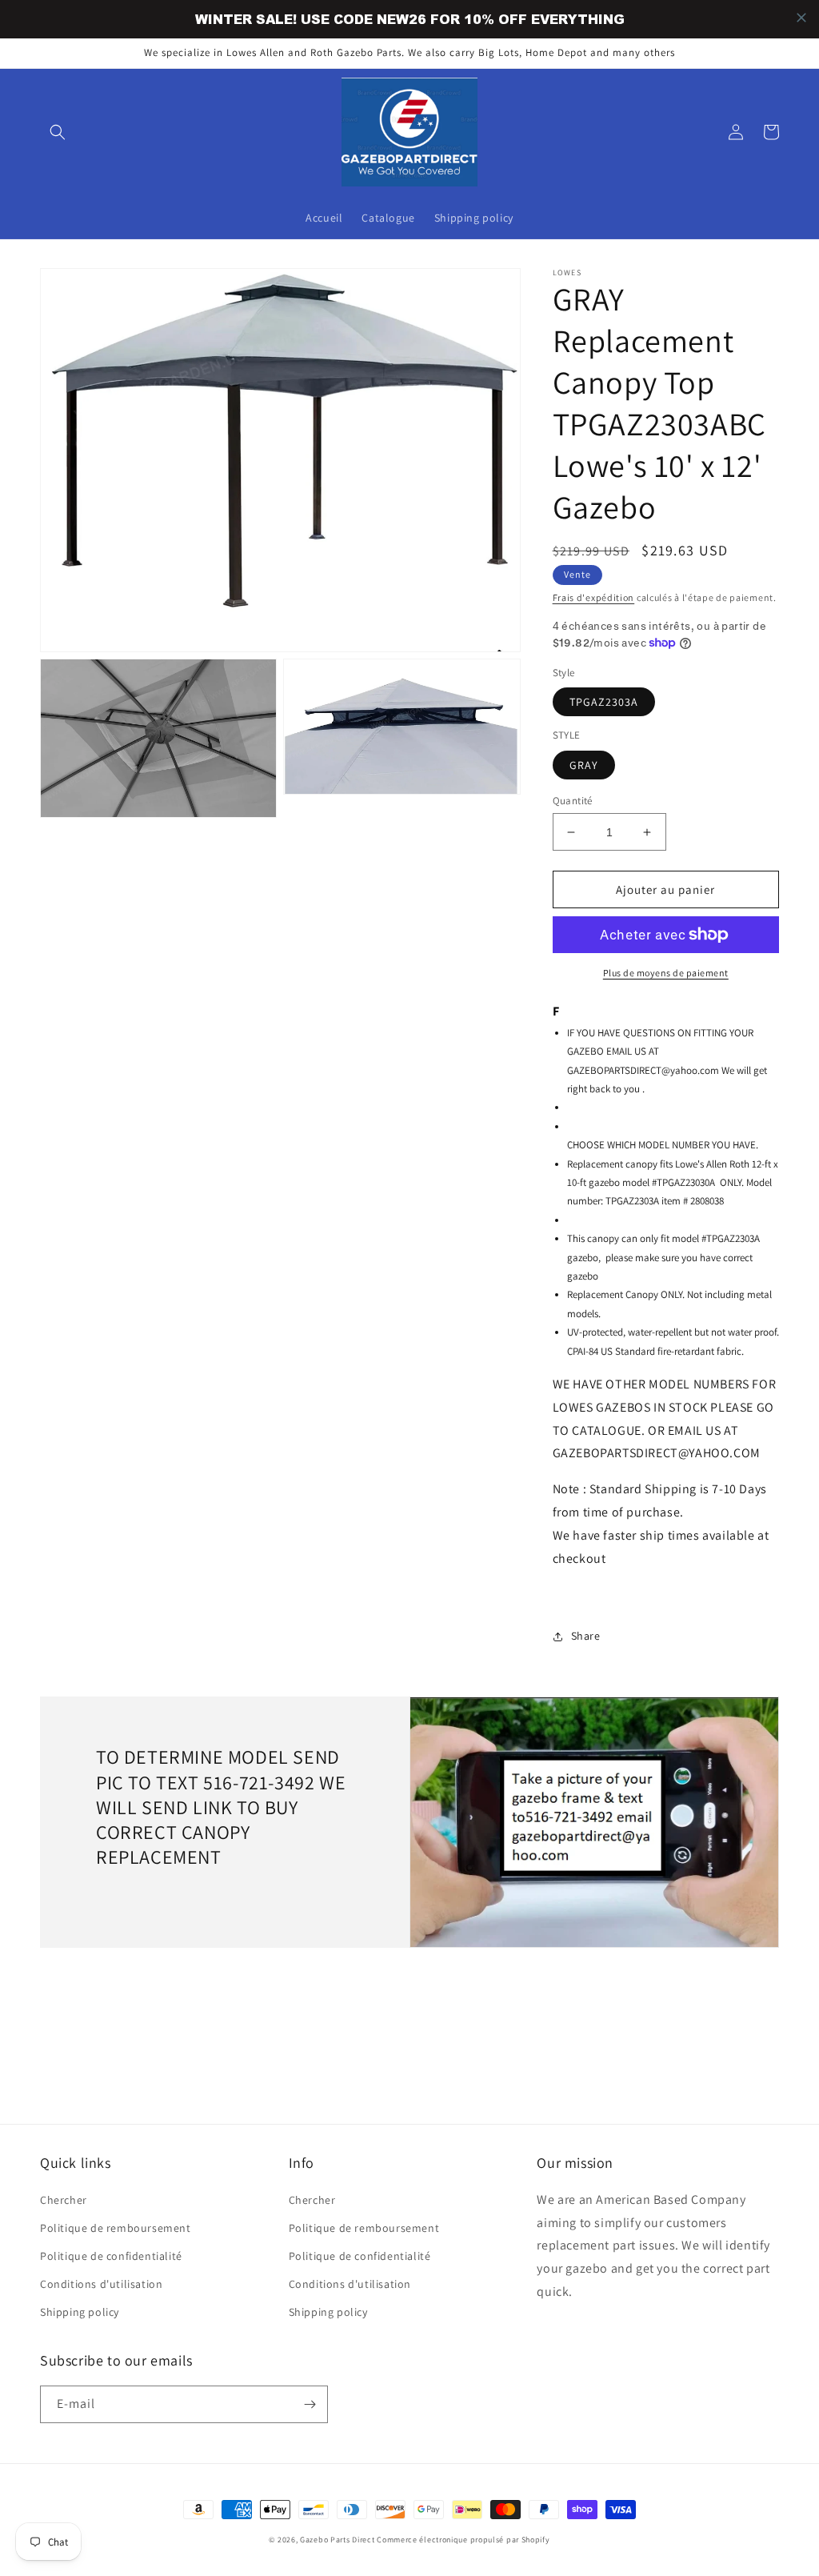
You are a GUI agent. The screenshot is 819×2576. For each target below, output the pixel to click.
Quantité (573, 801)
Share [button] (586, 1636)
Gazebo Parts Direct (337, 2540)
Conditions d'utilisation (101, 2284)
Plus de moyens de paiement (666, 973)
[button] (58, 132)
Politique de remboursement (116, 2228)
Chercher (64, 2200)
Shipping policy (80, 2312)
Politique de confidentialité (111, 2256)
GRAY (584, 765)
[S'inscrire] (310, 2404)
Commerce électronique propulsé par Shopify (463, 2540)
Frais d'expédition (594, 597)
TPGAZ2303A (604, 702)
